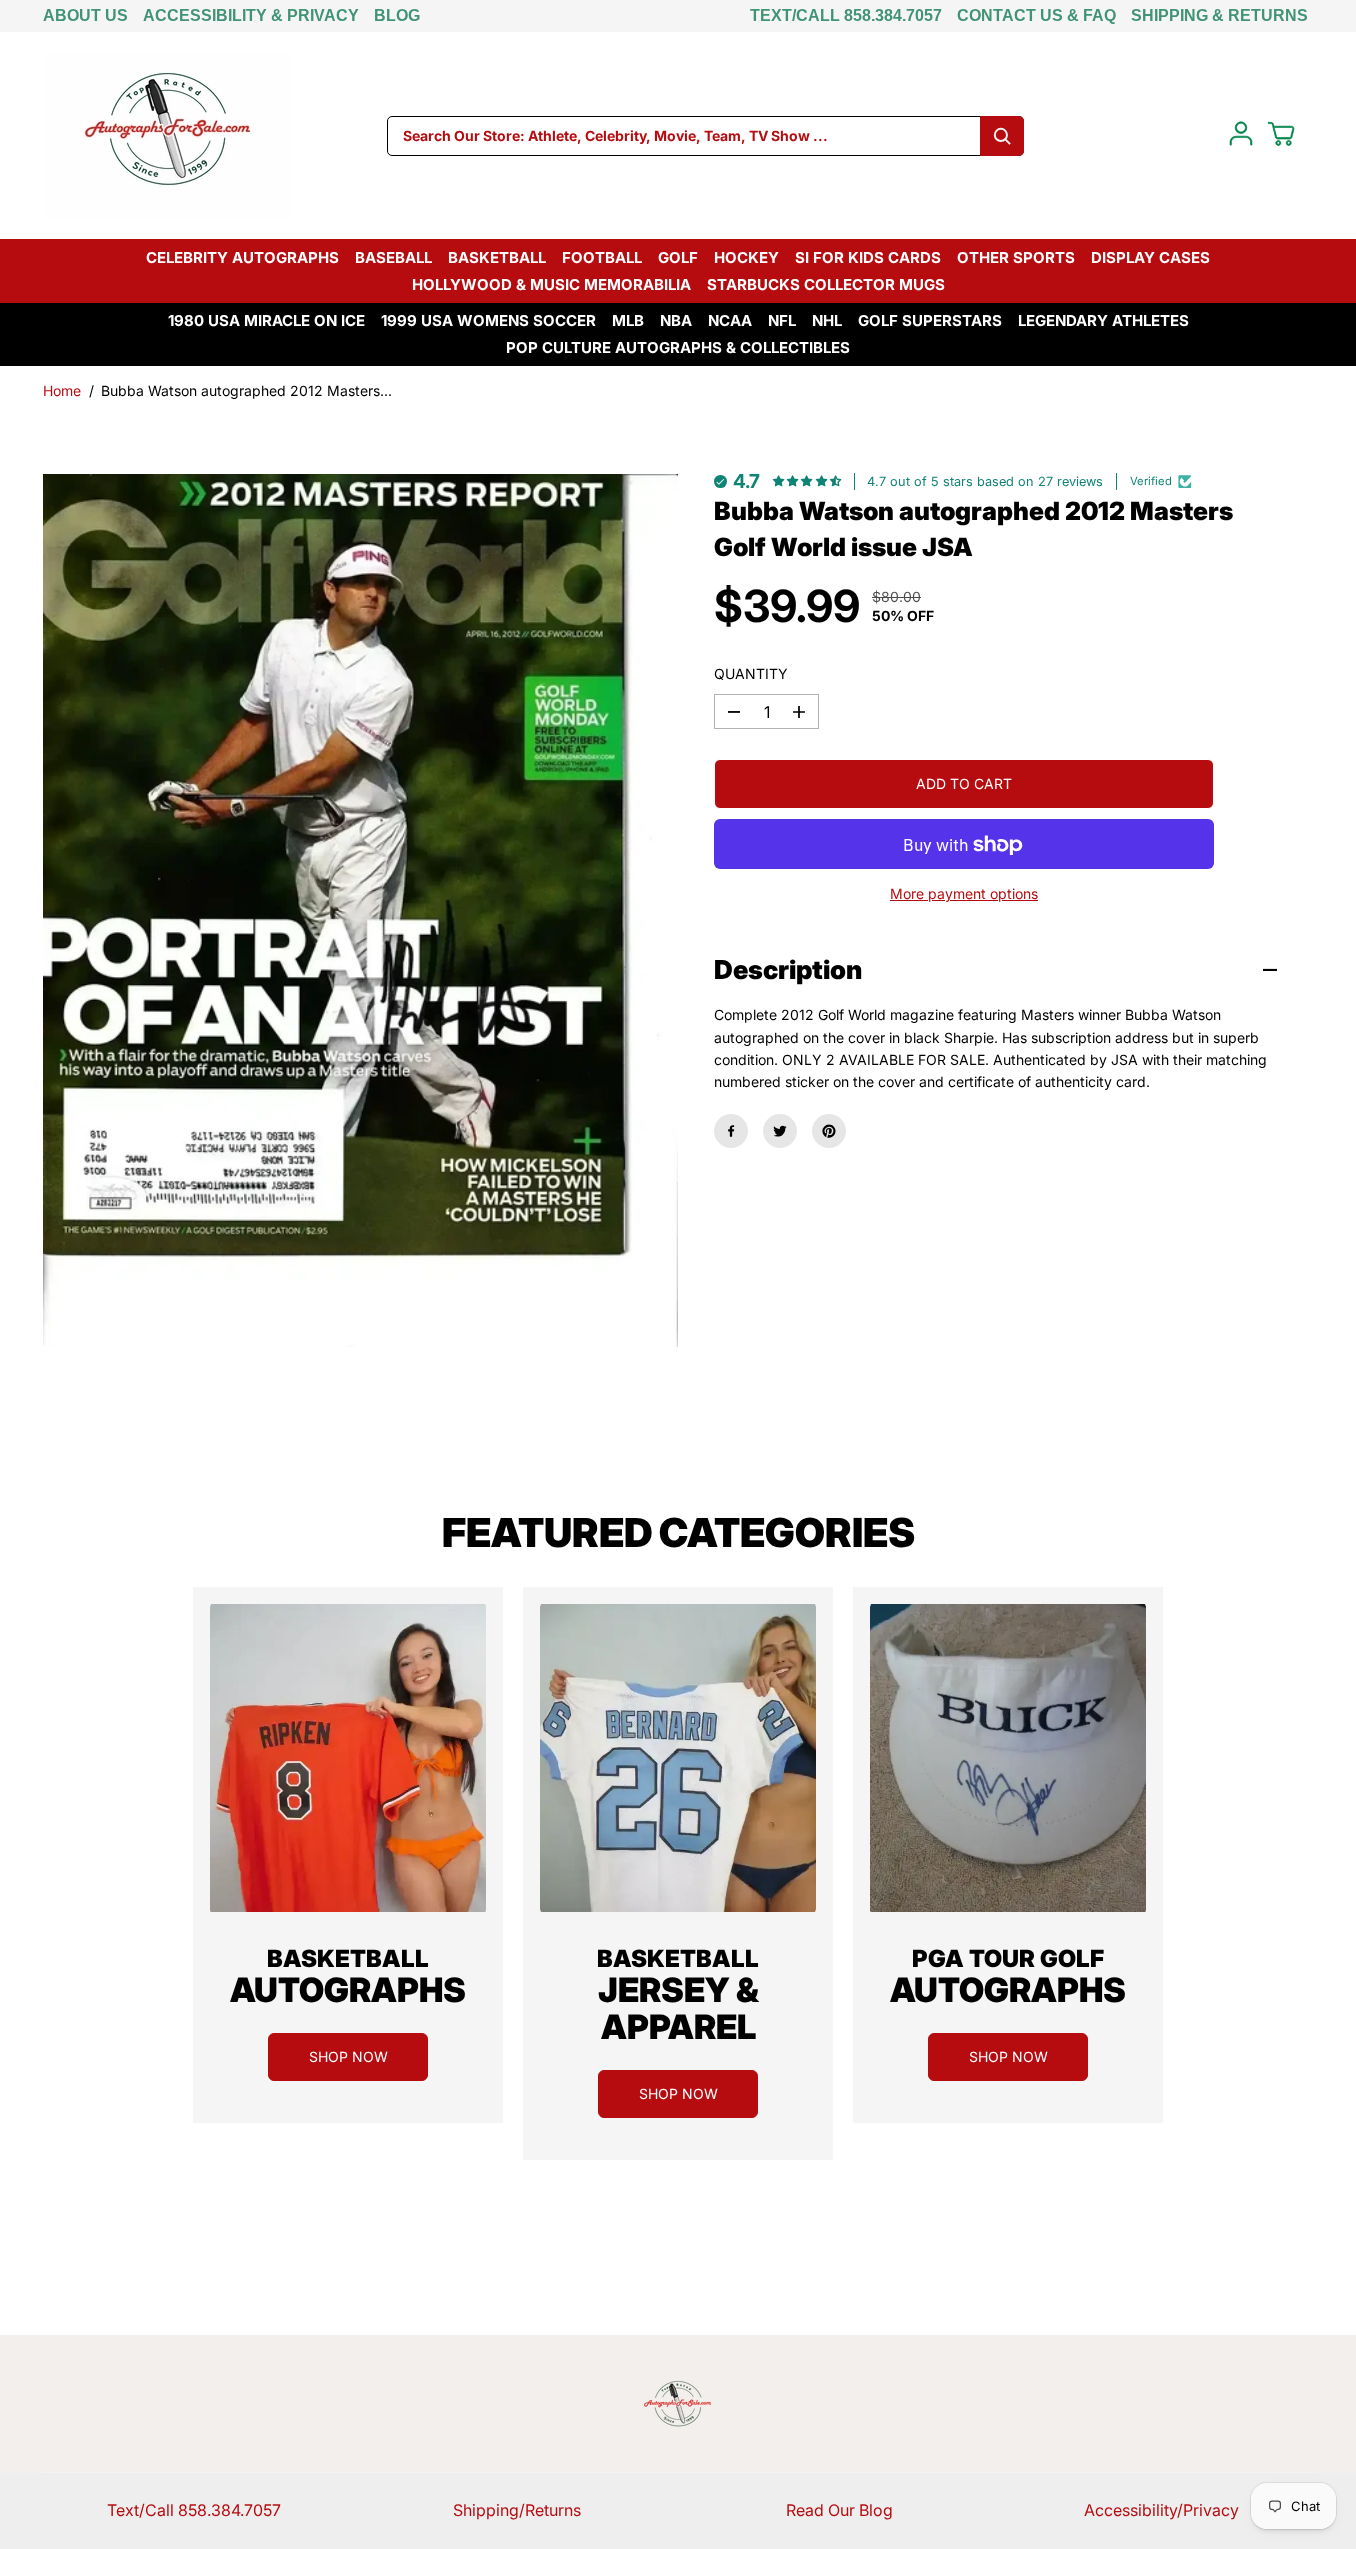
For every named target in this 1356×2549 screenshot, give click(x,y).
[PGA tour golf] (1008, 1758)
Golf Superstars (930, 320)
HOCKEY (746, 257)
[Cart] (1281, 134)
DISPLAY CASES (1150, 257)
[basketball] (348, 1758)
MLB (628, 320)
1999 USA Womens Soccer (488, 320)
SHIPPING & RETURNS (1219, 15)
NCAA (730, 320)
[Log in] (1241, 134)
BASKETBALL (497, 257)
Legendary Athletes (1103, 320)
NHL (827, 320)
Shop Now (348, 2056)
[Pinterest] (829, 1131)
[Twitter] (780, 1131)
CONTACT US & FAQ (1036, 15)
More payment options (964, 894)
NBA (676, 320)
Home (62, 390)
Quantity (751, 673)
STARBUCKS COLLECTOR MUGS (826, 284)
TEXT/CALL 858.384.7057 (846, 15)
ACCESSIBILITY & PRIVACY (251, 15)
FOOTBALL (602, 257)
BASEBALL (393, 257)
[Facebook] (731, 1131)
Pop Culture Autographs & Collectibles (678, 347)
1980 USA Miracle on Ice (266, 320)
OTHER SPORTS (1016, 257)
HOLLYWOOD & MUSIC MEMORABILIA (551, 284)
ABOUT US (85, 15)
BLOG (397, 15)
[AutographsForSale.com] (168, 135)
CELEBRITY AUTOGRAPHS (242, 257)
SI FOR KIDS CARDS (868, 257)
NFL (782, 320)
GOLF (678, 257)
